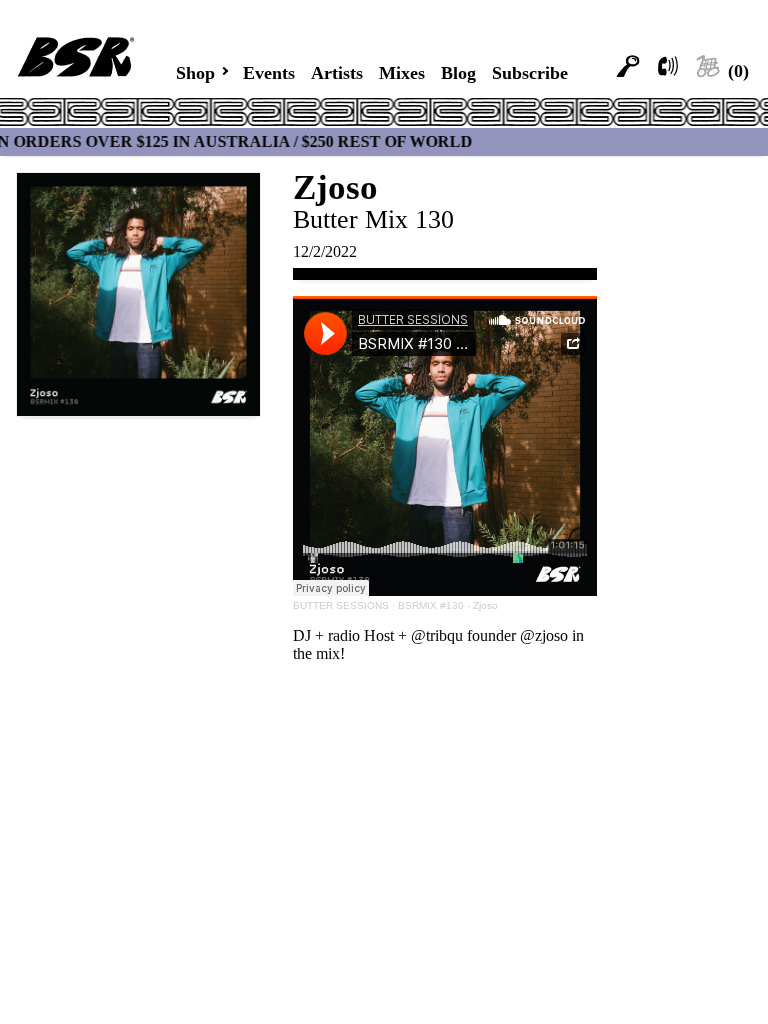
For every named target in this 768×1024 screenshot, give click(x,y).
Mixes (405, 72)
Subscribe (537, 72)
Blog (463, 72)
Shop (188, 72)
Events (264, 72)
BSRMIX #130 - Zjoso (448, 608)
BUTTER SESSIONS (341, 608)
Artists (337, 72)
